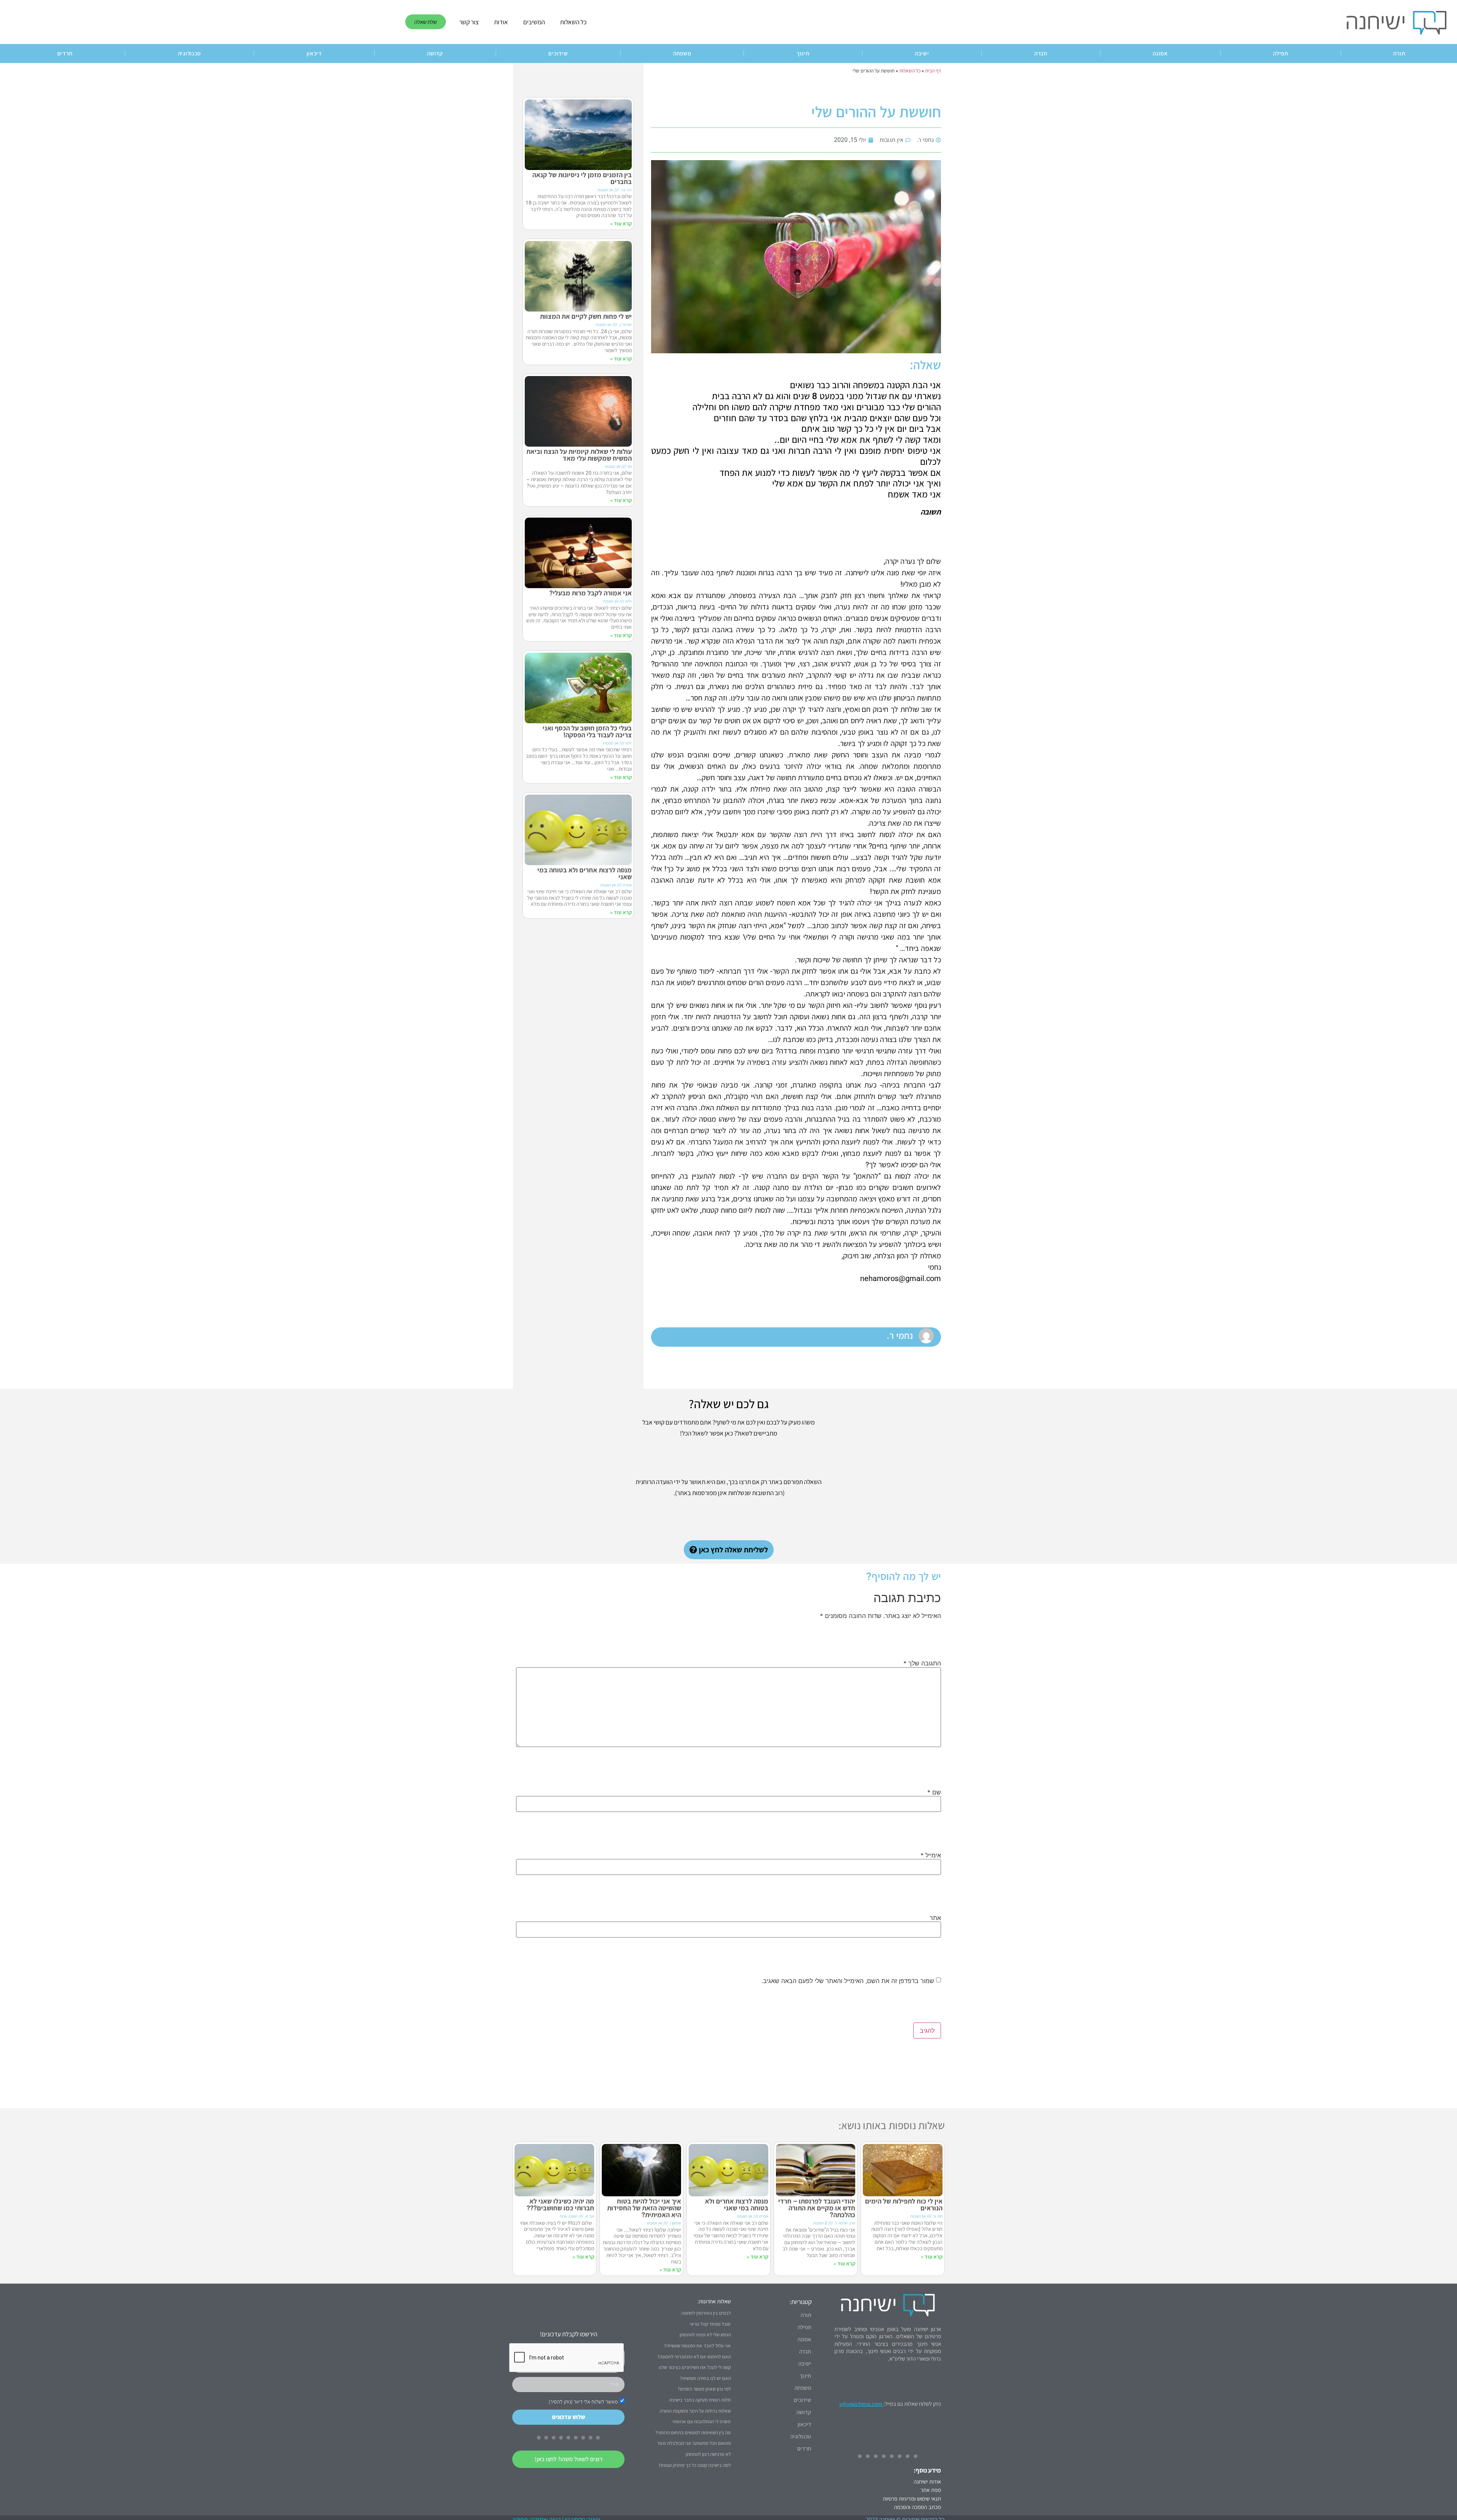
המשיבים (534, 22)
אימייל (931, 1855)
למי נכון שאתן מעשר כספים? (704, 2389)
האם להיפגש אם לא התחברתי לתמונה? (694, 2357)
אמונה (1160, 53)
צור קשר (469, 22)
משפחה (682, 53)
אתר (935, 1918)
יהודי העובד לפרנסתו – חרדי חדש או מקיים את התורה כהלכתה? (817, 2208)
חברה (1041, 53)
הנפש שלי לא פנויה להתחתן (705, 2335)
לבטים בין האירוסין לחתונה (706, 2313)
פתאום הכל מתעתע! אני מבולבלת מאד (694, 2443)
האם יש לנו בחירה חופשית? (705, 2378)
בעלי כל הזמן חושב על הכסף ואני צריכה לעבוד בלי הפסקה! (587, 731)
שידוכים (558, 53)
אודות (501, 22)
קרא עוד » (621, 224)
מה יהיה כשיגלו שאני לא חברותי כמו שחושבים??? (560, 2204)
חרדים (65, 53)
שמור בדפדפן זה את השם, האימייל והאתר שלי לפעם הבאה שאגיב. (848, 1981)
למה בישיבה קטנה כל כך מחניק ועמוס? (695, 2465)
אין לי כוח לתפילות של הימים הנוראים (904, 2204)
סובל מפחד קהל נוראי (710, 2324)
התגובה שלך (922, 1663)
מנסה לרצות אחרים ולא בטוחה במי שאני (585, 873)
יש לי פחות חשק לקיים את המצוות (586, 316)
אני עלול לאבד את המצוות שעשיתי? (697, 2346)
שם (934, 1792)
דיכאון (314, 53)
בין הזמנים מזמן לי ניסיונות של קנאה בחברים (582, 178)
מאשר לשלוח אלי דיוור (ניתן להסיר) (583, 2402)
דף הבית (933, 71)
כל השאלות (573, 22)
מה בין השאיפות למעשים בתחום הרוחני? (693, 2433)
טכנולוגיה (190, 53)
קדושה (435, 53)
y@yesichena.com (861, 2404)
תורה (806, 2315)
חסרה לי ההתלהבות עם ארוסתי (702, 2422)
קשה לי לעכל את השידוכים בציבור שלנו (695, 2367)
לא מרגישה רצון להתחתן (708, 2454)
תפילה (1281, 53)
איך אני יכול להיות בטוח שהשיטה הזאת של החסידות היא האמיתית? (644, 2208)
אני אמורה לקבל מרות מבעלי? (591, 593)
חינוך (803, 53)
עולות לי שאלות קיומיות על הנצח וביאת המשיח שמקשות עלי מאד (579, 455)
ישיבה (922, 53)
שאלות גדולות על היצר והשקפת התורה (695, 2411)
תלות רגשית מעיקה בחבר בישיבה (700, 2400)
